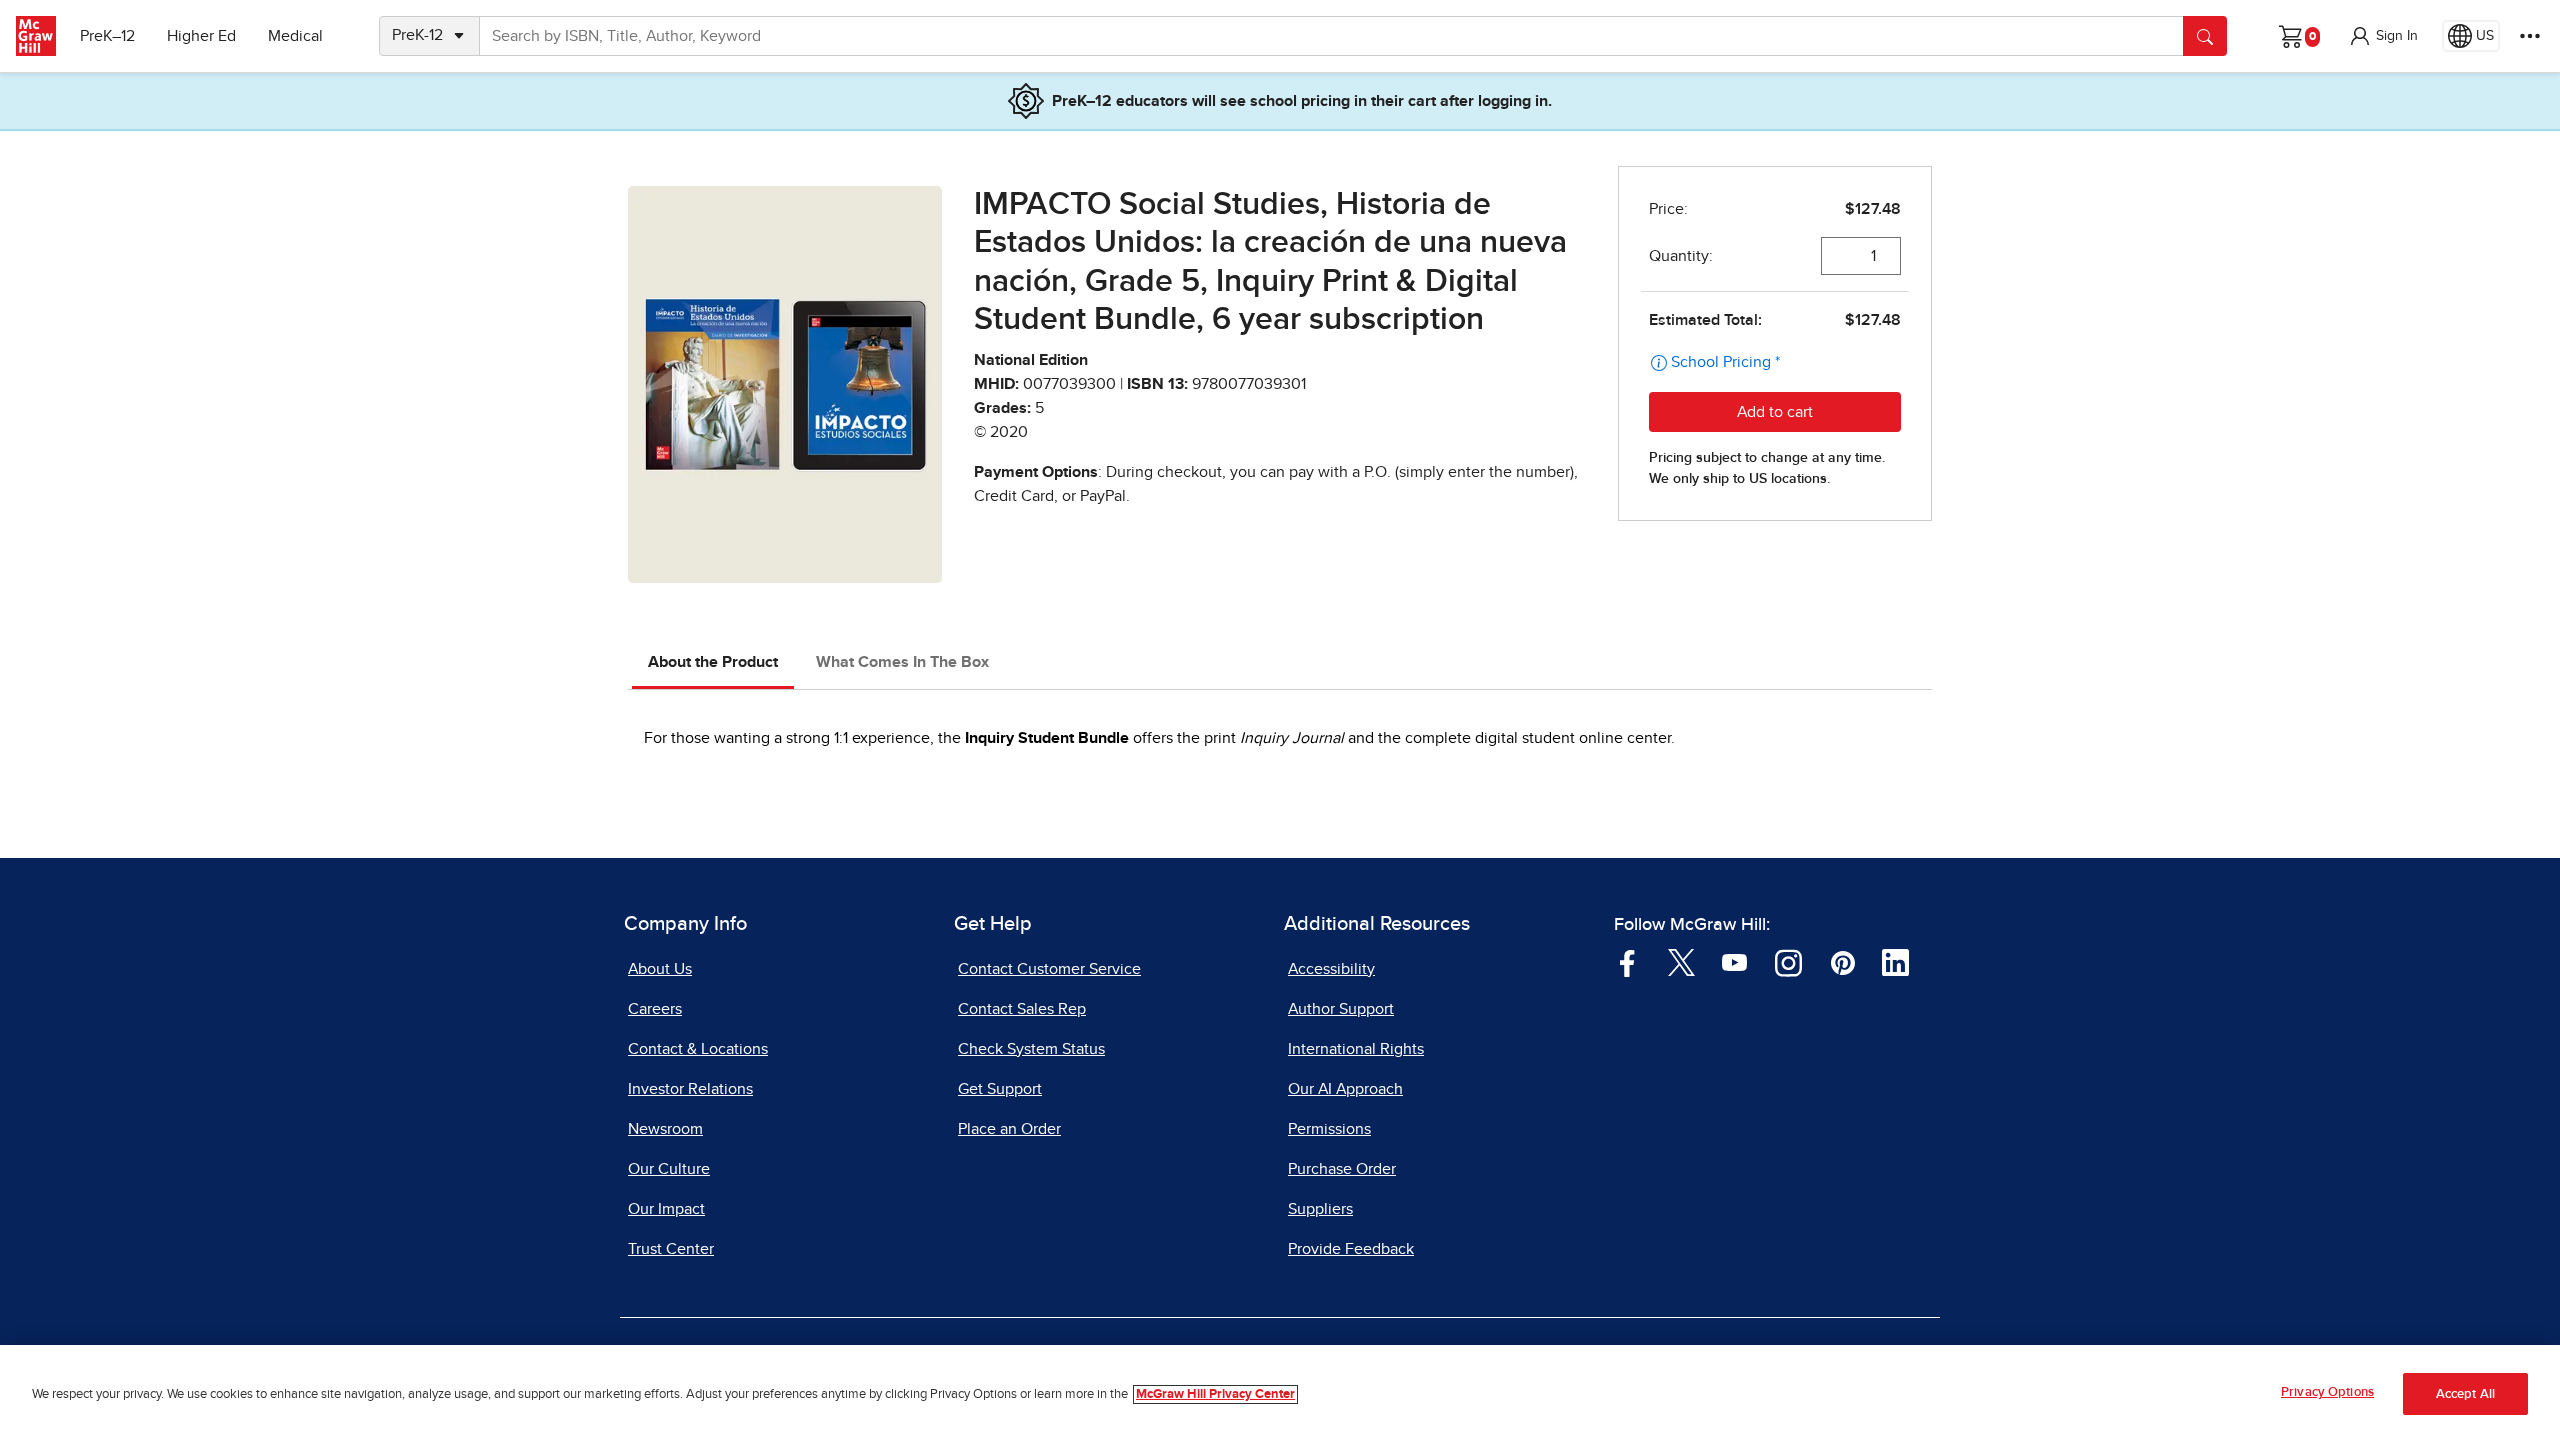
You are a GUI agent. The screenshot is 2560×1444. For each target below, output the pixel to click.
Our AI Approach (1345, 1089)
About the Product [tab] (713, 662)
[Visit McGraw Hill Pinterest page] (1842, 961)
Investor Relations (690, 1089)
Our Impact (666, 1209)
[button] (2383, 36)
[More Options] (2530, 36)
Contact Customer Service (1049, 969)
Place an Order (1009, 1129)
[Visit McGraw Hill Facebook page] (1627, 961)
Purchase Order (1342, 1169)
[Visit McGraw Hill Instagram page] (1788, 961)
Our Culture (669, 1169)
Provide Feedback (1351, 1249)
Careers (655, 1009)
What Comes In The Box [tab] (902, 662)
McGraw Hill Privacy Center (1215, 1394)
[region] (1280, 1394)
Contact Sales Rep (1022, 1009)
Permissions (1329, 1129)
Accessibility (1331, 969)
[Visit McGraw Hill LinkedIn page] (1895, 961)
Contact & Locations (698, 1049)
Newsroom (665, 1129)
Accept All (2465, 1394)
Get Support (1000, 1089)
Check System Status (1031, 1049)
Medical (295, 36)
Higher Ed (201, 36)
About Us (660, 969)
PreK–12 (107, 36)
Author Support (1341, 1009)
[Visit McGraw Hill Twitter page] (1681, 961)
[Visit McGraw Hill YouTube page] (1734, 961)
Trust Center (671, 1249)
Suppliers (1320, 1209)
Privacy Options (2327, 1392)
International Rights (1356, 1049)
